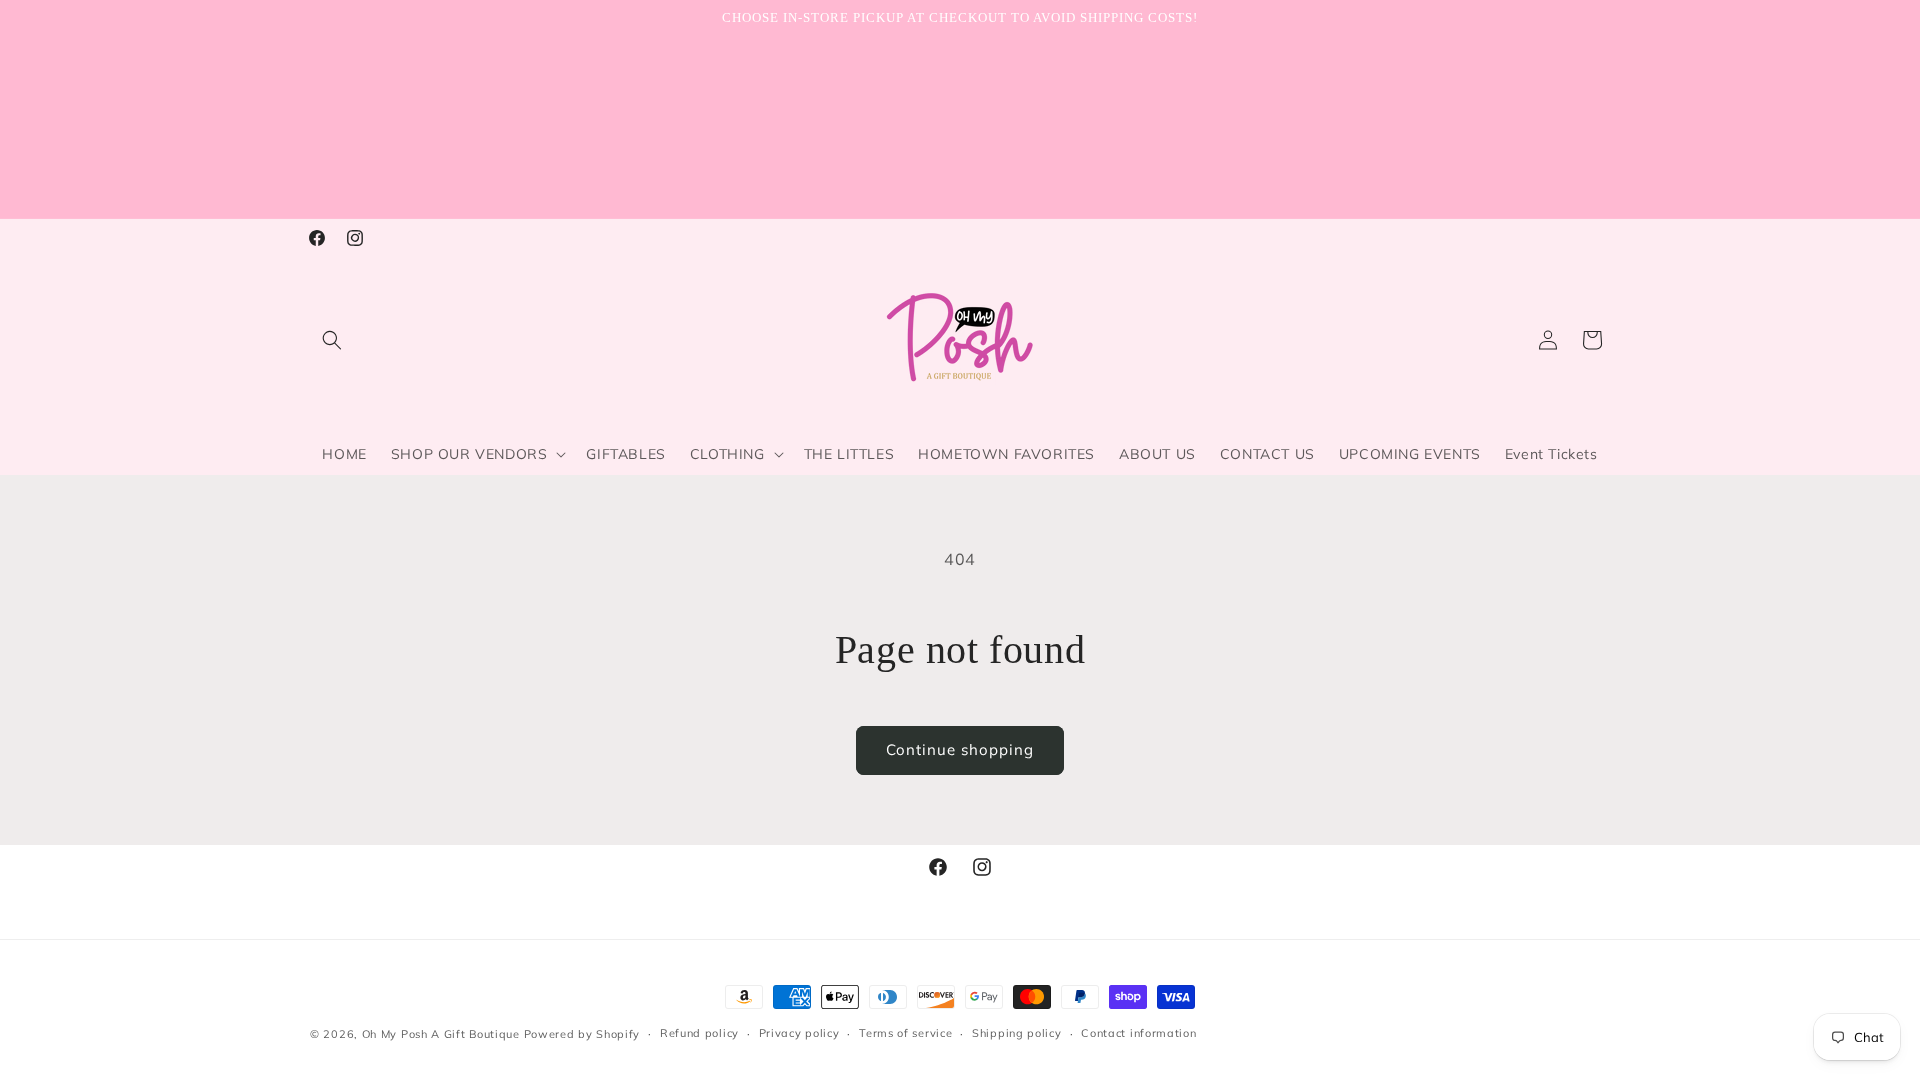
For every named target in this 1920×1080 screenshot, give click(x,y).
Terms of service (905, 1033)
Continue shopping (960, 749)
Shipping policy (1017, 1033)
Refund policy (699, 1033)
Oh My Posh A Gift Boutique (441, 1034)
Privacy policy (799, 1033)
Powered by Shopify (582, 1034)
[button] (332, 340)
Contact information (1138, 1033)
